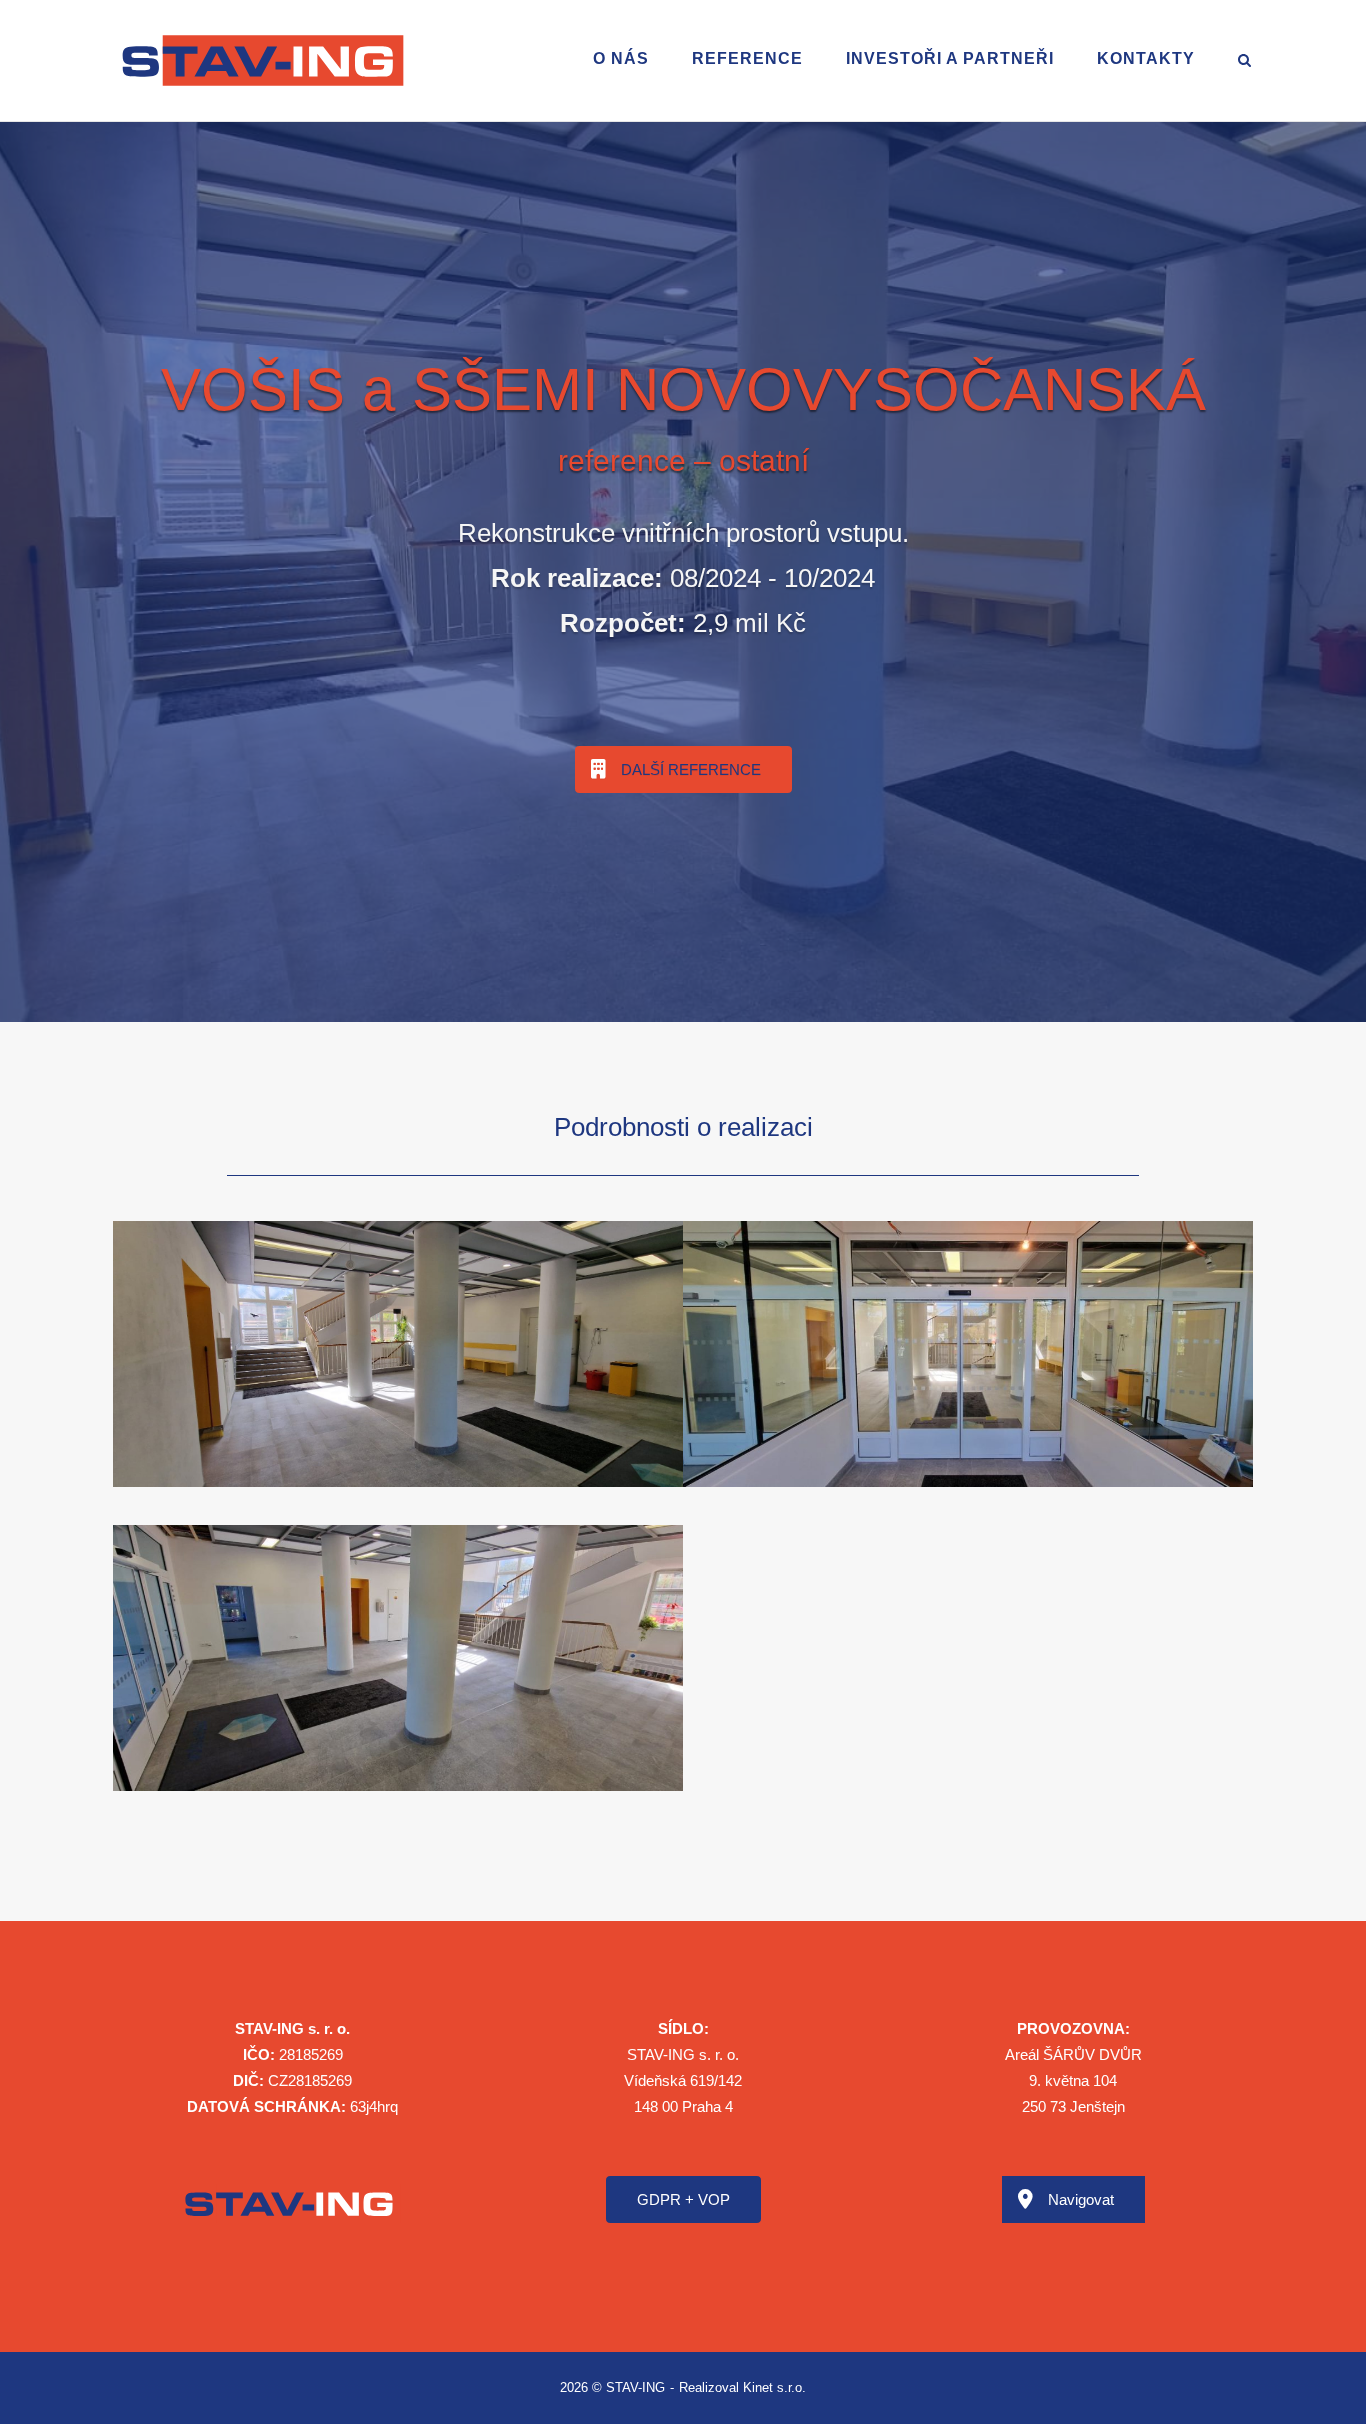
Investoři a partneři (950, 58)
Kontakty (1146, 58)
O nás (621, 58)
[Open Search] (1244, 61)
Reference (747, 58)
